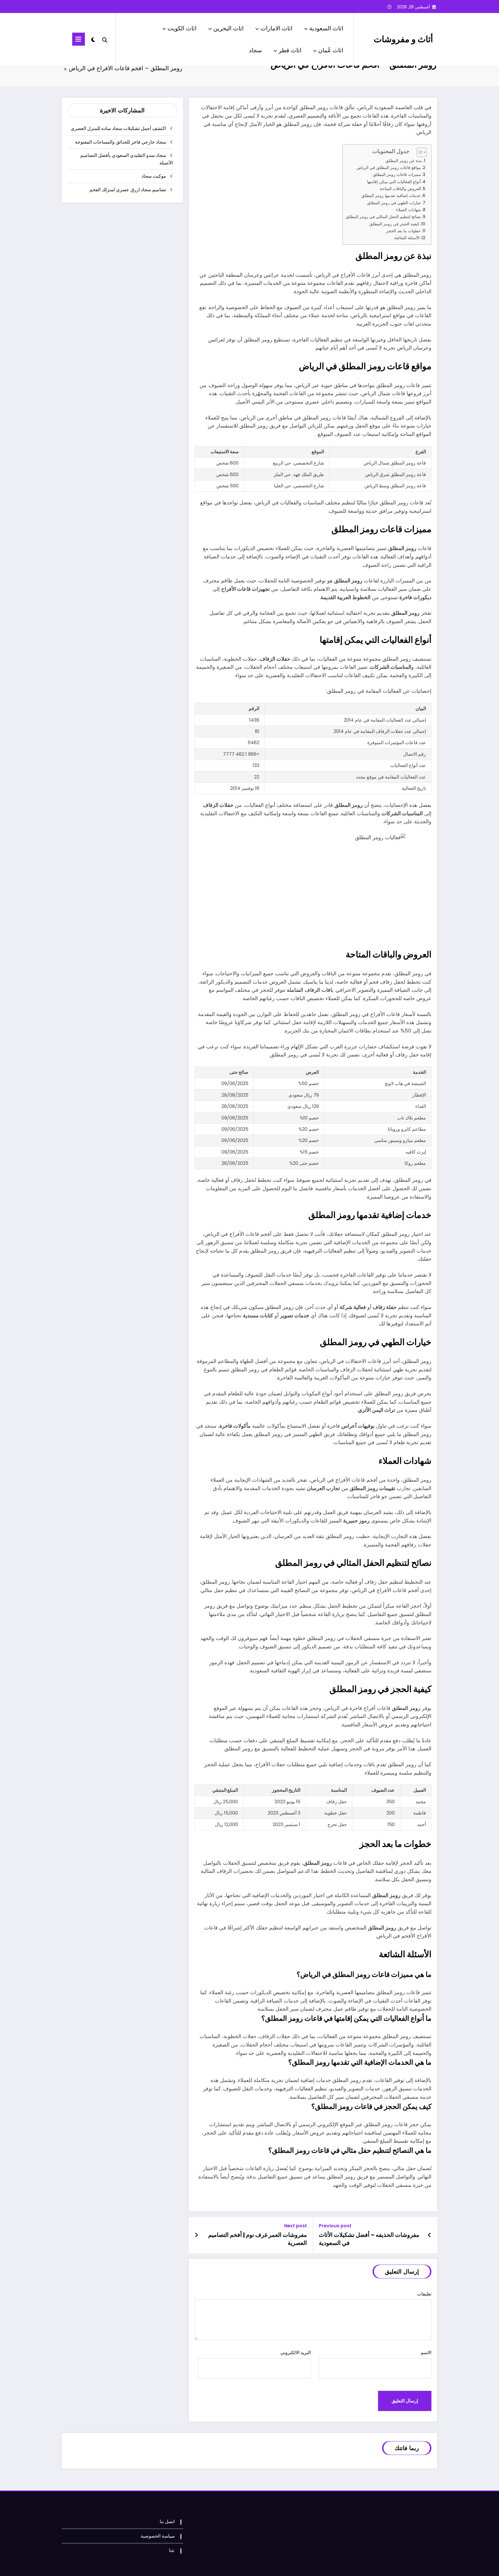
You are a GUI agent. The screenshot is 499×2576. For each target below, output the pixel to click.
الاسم (426, 2353)
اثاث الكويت (182, 28)
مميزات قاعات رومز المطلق (397, 174)
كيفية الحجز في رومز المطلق (394, 224)
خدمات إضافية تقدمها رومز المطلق (391, 196)
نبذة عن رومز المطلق (404, 161)
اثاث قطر (290, 50)
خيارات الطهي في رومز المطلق (394, 203)
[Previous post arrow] (430, 2235)
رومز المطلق (406, 1708)
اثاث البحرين (229, 28)
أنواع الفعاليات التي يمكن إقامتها (394, 182)
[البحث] (105, 39)
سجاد (255, 50)
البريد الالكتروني (296, 2353)
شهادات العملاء (408, 210)
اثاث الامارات (277, 28)
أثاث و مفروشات (403, 39)
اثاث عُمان (331, 50)
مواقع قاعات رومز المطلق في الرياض (389, 168)
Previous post (335, 2226)
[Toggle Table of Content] (419, 152)
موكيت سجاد (154, 176)
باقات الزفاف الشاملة (310, 990)
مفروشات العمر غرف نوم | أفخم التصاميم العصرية (258, 2239)
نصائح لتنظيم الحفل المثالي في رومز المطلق (383, 217)
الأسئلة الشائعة (407, 238)
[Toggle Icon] (79, 39)
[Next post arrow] (196, 2235)
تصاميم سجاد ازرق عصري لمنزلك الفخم (128, 190)
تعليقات (424, 2294)
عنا (172, 2550)
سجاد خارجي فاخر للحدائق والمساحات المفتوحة (121, 142)
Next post (296, 2226)
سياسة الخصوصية (158, 2536)
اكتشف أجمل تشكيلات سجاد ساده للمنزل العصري (118, 128)
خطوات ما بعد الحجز (403, 231)
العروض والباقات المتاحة (400, 189)
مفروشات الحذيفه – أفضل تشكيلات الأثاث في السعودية (369, 2239)
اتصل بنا (167, 2522)
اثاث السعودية (326, 28)
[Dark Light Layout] (93, 39)
